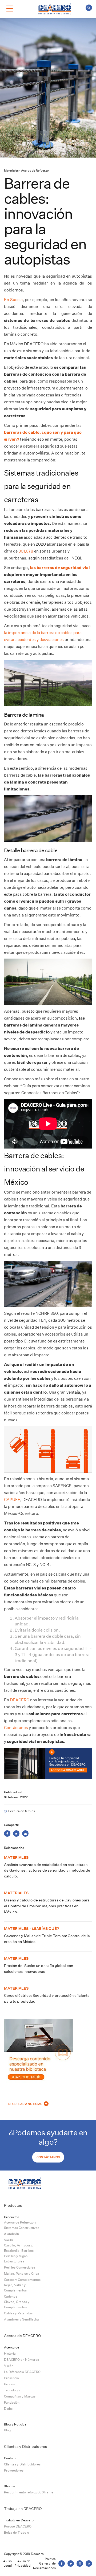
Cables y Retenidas (18, 2313)
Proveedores (14, 2470)
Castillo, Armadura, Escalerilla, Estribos (19, 2248)
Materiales (11, 171)
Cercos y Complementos (22, 2280)
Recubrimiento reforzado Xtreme (29, 2492)
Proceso (10, 2384)
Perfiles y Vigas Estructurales (16, 2259)
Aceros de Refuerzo (35, 171)
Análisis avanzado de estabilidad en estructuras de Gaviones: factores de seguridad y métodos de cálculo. (47, 1870)
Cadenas (11, 2296)
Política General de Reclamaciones (44, 2563)
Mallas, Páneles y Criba (22, 2273)
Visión (9, 2366)
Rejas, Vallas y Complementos (15, 2288)
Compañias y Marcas (20, 2396)
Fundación (12, 2402)
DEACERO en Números (21, 2360)
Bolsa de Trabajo (17, 2532)
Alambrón (11, 2234)
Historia (10, 2353)
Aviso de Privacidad (22, 2563)
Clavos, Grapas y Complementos (17, 2304)
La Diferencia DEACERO (22, 2372)
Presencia (11, 2378)
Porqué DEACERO (18, 2526)
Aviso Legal (7, 2563)
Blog (7, 2430)
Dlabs (8, 2409)
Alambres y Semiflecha (21, 2319)
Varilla (9, 2240)
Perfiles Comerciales (19, 2267)
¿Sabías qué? (45, 1928)
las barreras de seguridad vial (59, 568)
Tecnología (12, 2390)
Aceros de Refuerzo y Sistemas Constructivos (22, 2225)
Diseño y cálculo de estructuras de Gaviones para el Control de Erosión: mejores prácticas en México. (47, 1906)
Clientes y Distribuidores (22, 2464)
